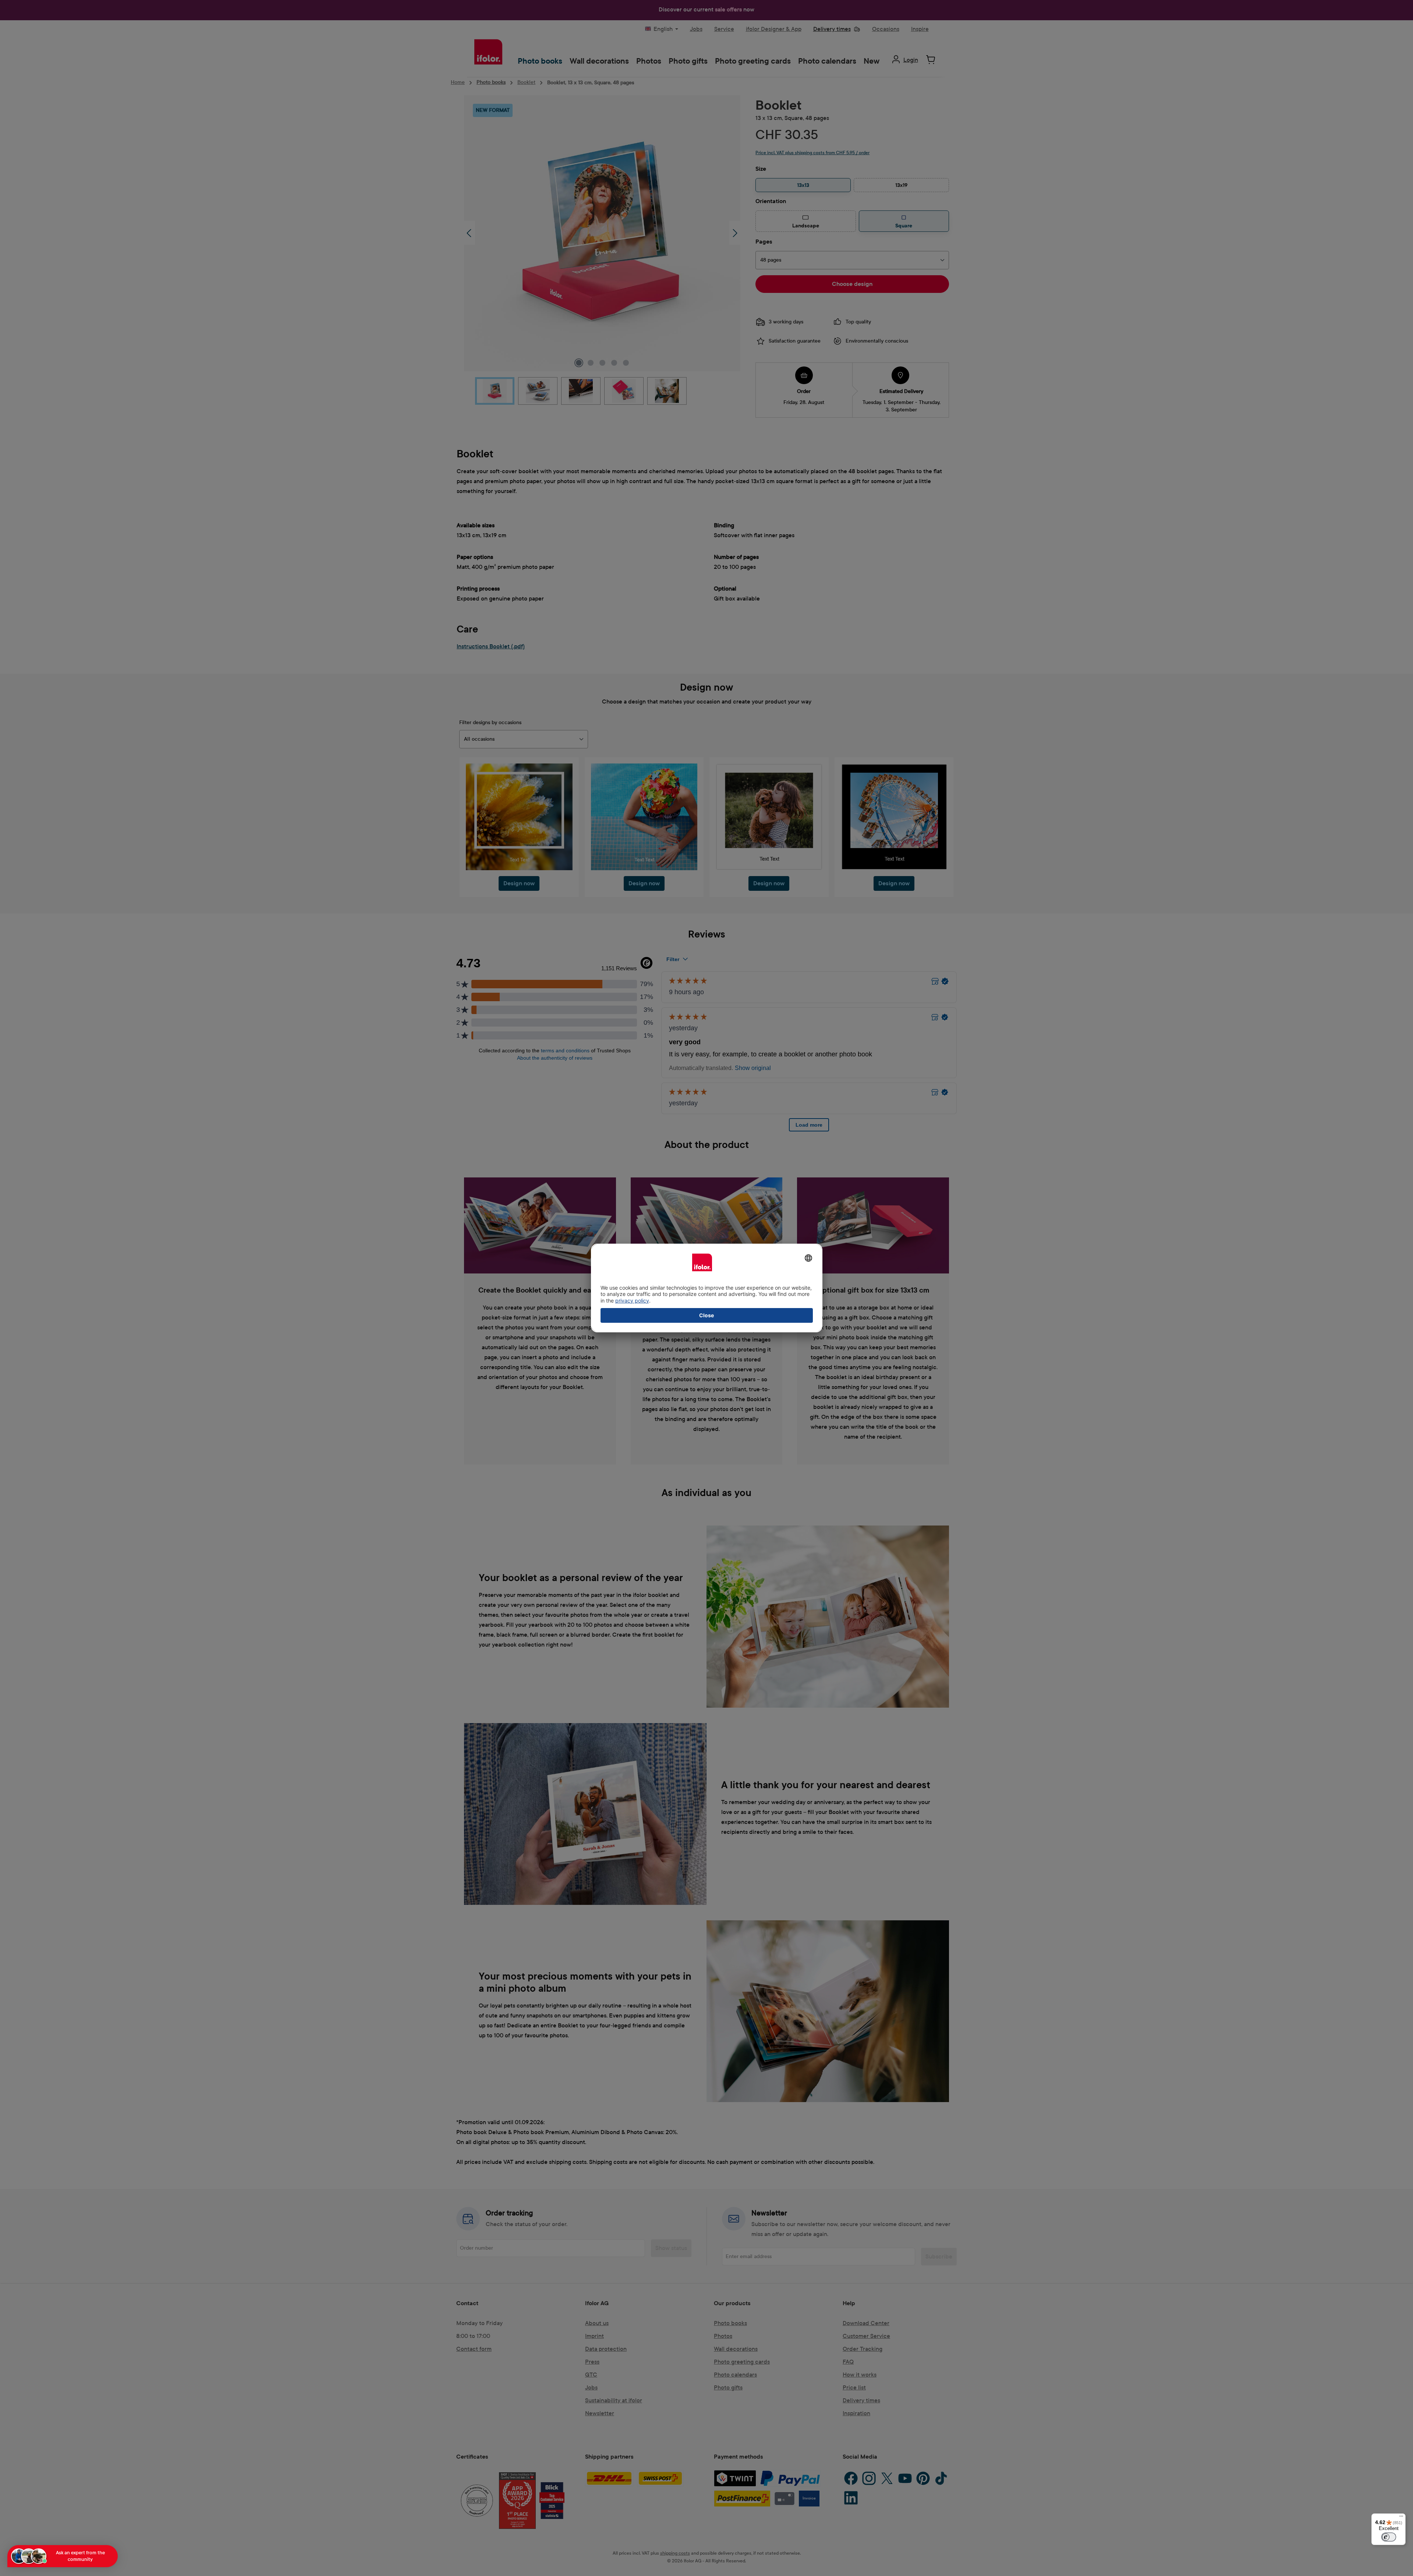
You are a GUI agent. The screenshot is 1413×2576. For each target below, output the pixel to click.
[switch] (1389, 2537)
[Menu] (1401, 2518)
